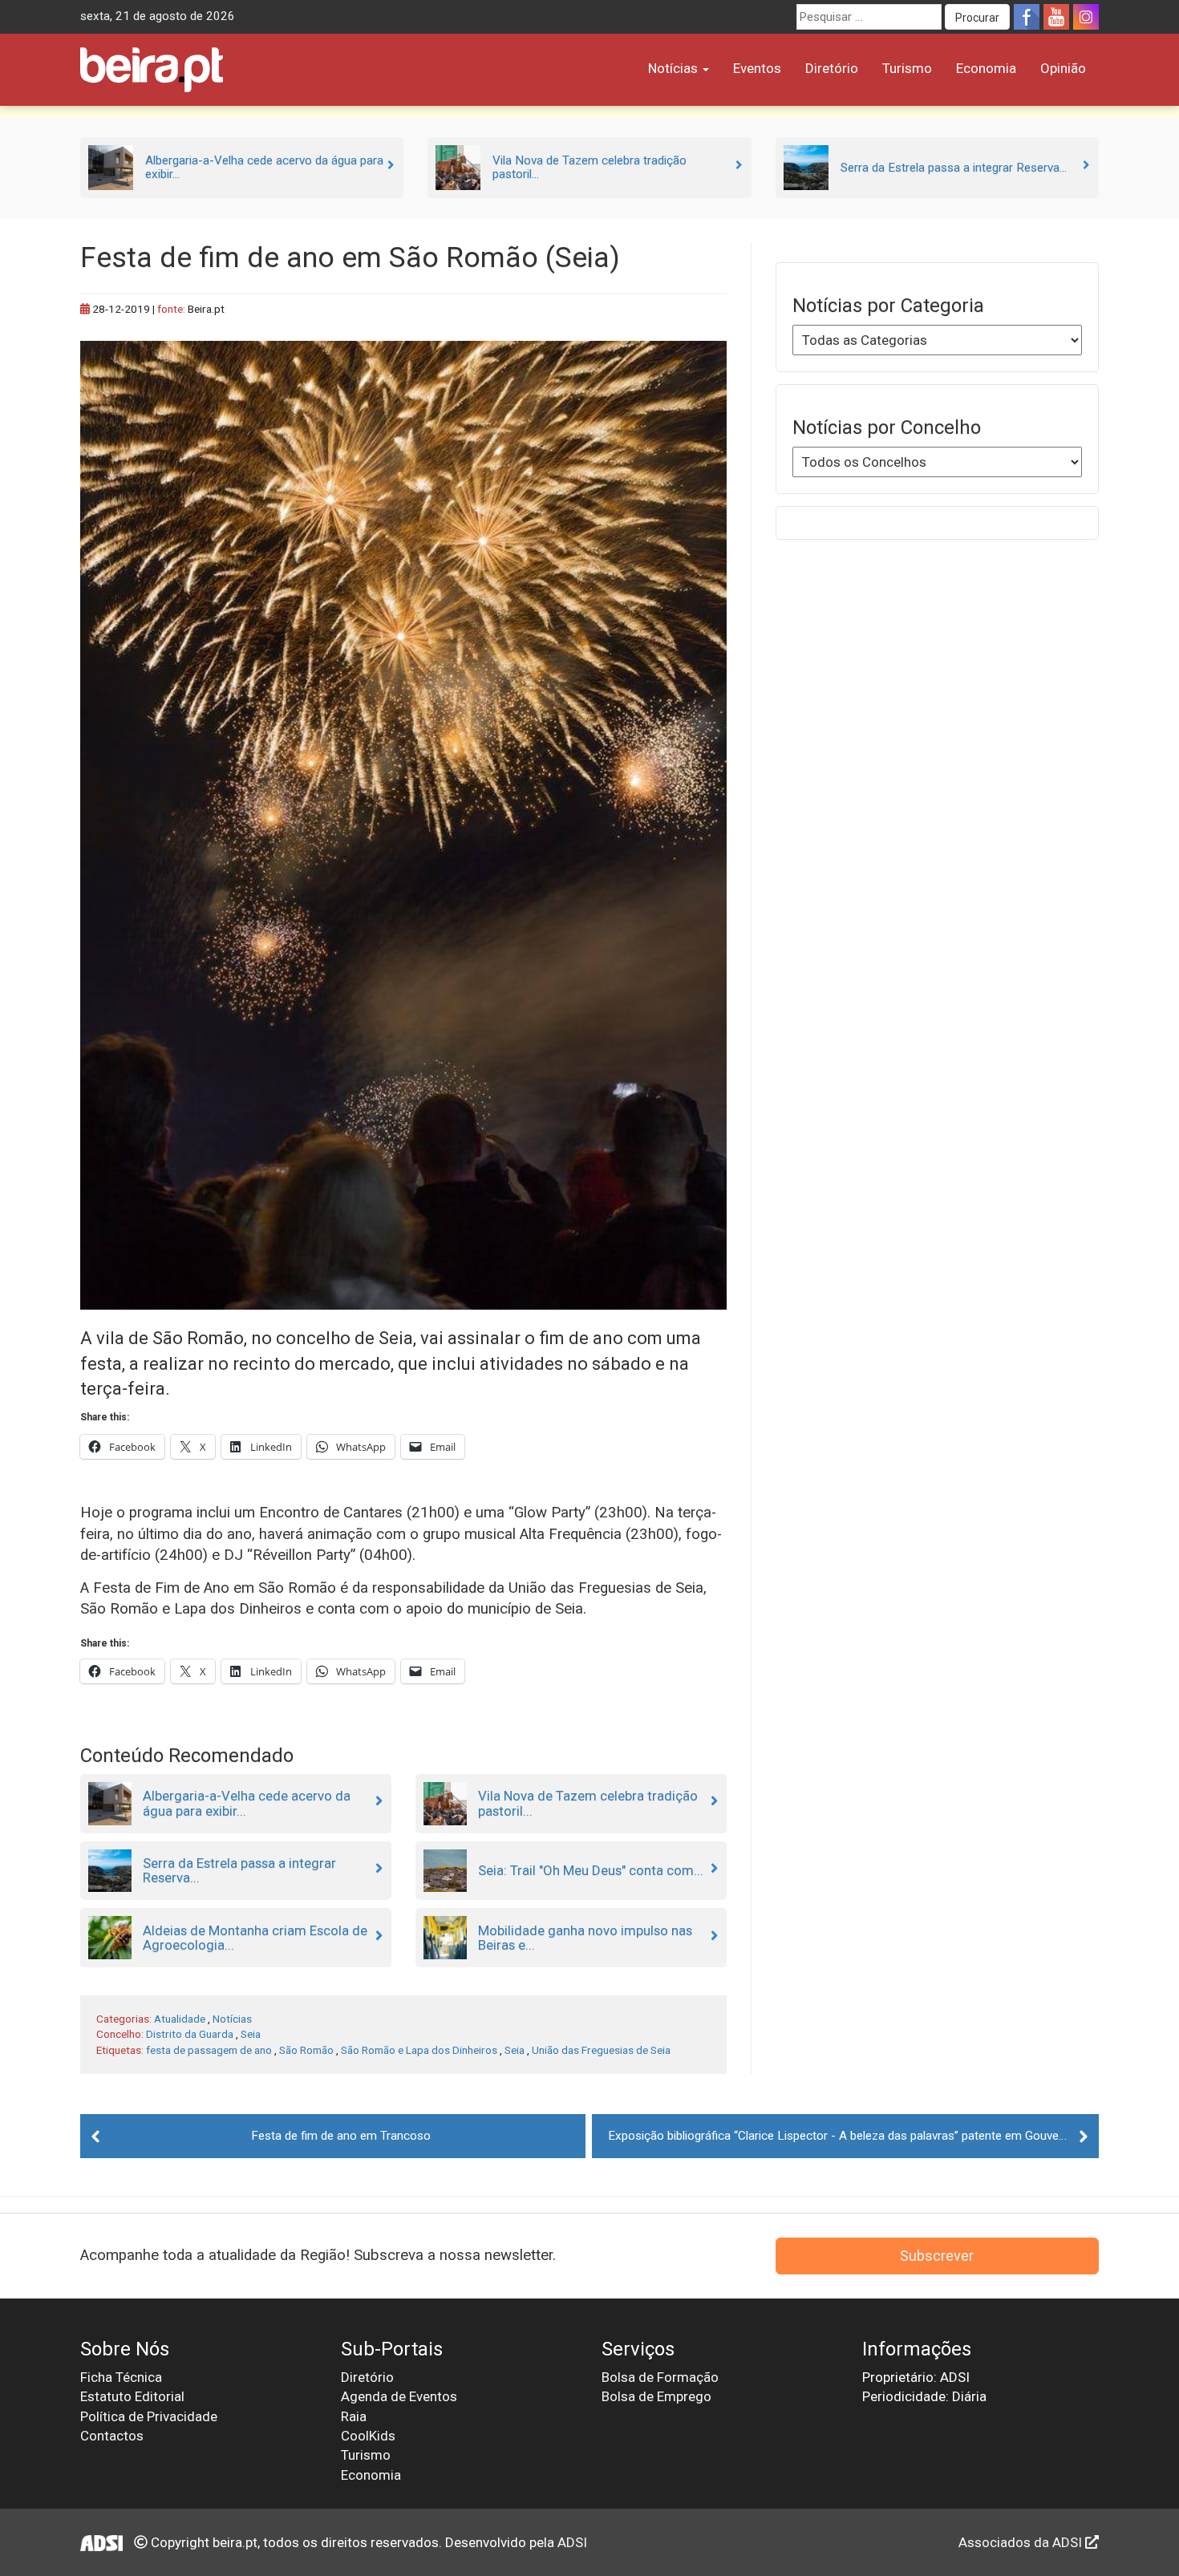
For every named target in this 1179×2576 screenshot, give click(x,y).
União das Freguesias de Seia (601, 2050)
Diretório (832, 68)
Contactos (112, 2436)
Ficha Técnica (121, 2377)
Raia (354, 2416)
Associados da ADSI (1022, 2542)
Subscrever (937, 2256)
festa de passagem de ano (209, 2050)
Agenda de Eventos (399, 2396)
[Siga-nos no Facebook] (1027, 17)
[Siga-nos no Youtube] (1056, 17)
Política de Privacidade (149, 2416)
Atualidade (180, 2019)
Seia (251, 2034)
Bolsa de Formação (660, 2377)
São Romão (306, 2050)
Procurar (977, 18)
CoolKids (368, 2436)
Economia (986, 68)
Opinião (1063, 68)
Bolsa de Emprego (656, 2396)
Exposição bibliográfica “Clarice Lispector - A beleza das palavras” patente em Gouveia (838, 2136)
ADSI (572, 2542)
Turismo (907, 68)
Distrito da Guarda (190, 2034)
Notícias (675, 68)
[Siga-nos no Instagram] (1086, 17)
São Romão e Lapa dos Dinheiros (419, 2050)
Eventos (757, 68)
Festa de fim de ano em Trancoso (341, 2136)
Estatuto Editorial (132, 2396)
